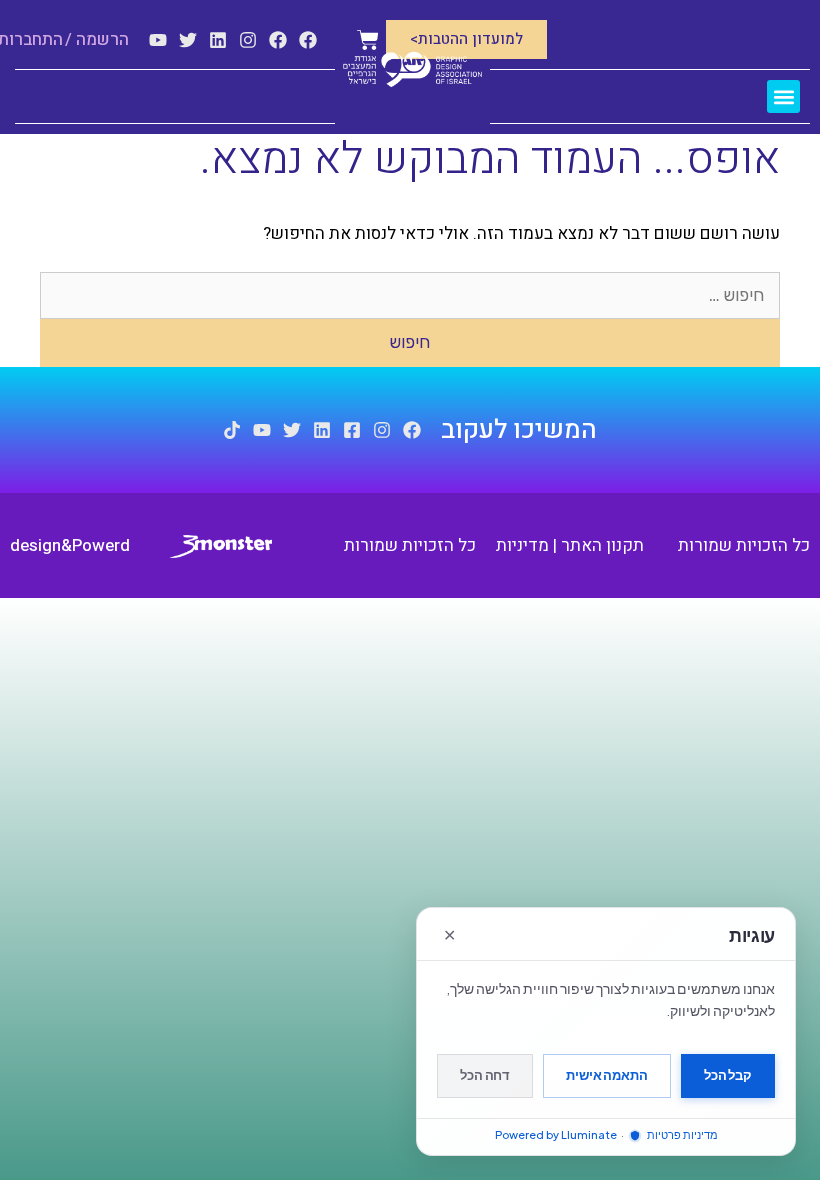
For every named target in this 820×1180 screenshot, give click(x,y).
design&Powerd (70, 545)
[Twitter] (188, 40)
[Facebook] (308, 40)
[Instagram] (248, 40)
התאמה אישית (607, 1075)
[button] (783, 96)
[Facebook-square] (352, 430)
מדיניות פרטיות (681, 1134)
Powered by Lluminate (556, 1134)
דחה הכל (485, 1075)
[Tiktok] (232, 430)
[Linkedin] (218, 40)
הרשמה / (97, 39)
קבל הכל (728, 1075)
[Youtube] (158, 40)
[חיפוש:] (410, 295)
